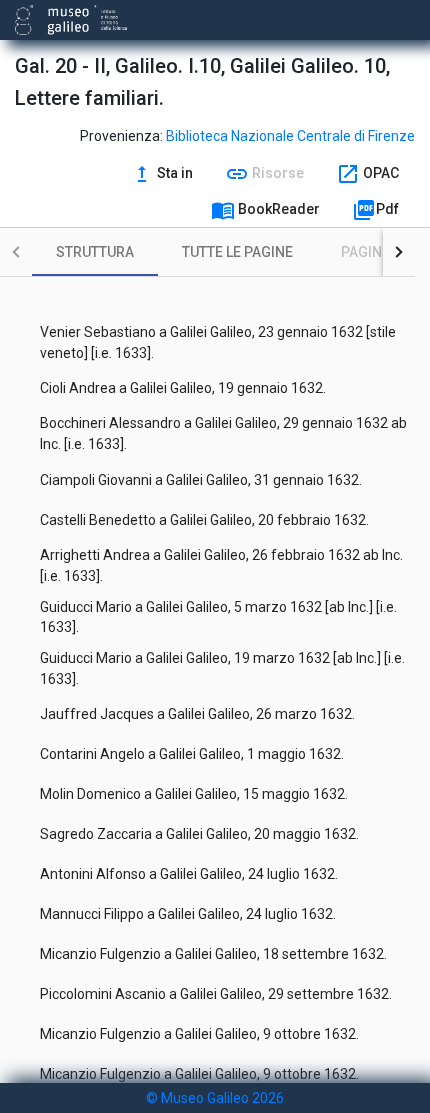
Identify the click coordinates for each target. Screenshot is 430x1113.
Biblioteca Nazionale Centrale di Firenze (290, 136)
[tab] (95, 252)
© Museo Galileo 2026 (215, 1098)
